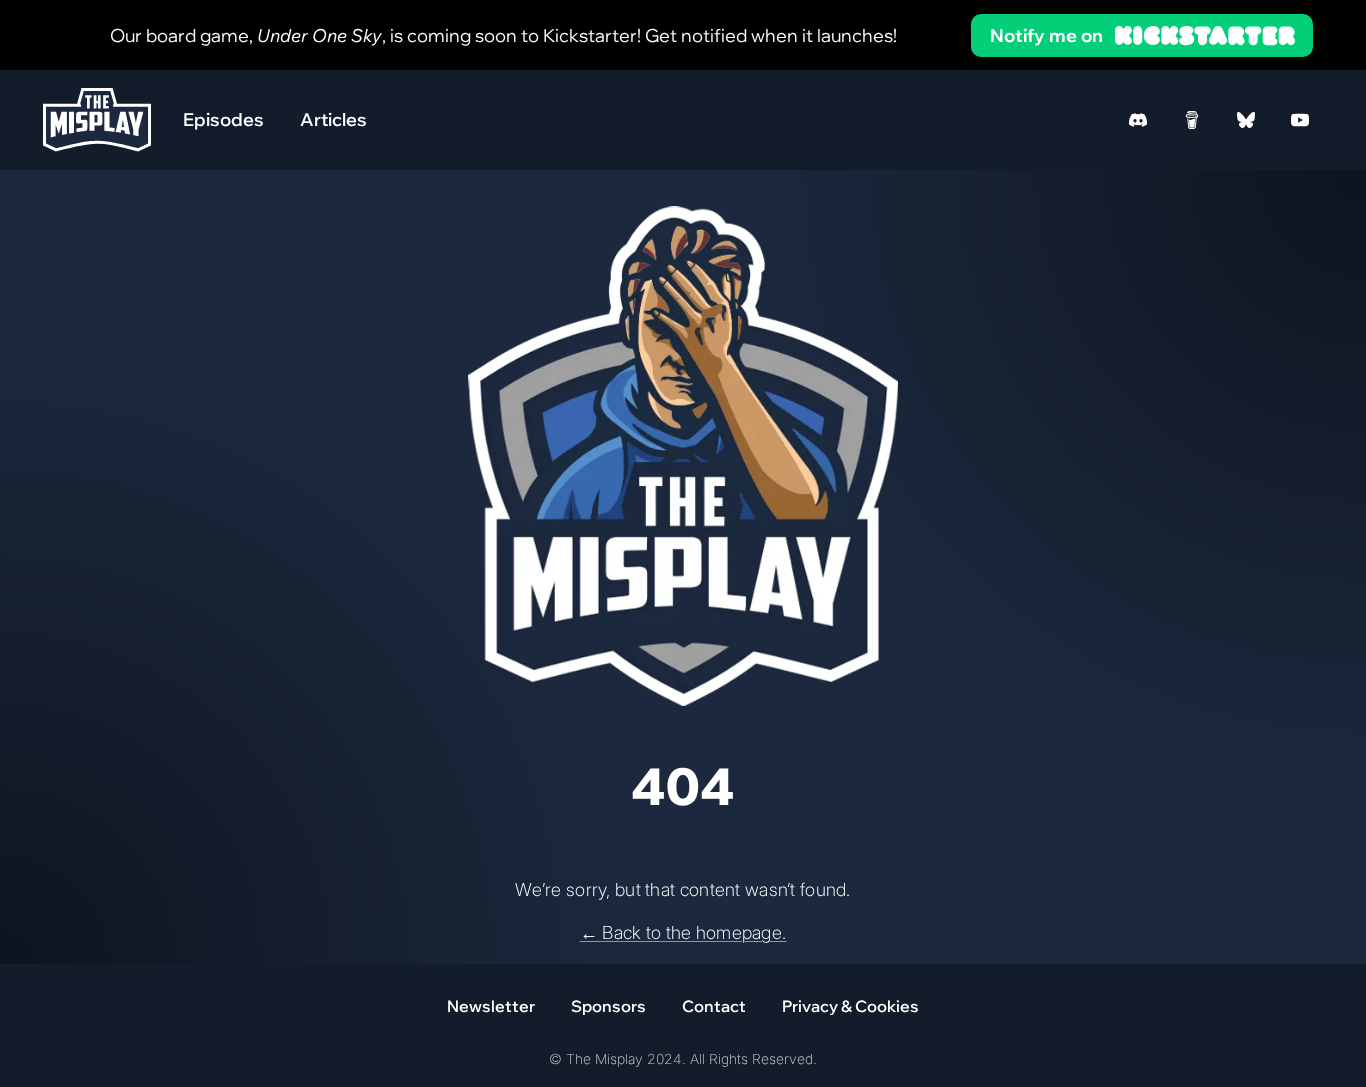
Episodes (223, 119)
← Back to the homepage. (683, 932)
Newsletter (491, 1006)
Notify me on (1046, 35)
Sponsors (608, 1006)
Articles (333, 119)
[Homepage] (97, 119)
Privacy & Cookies (850, 1006)
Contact (714, 1006)
